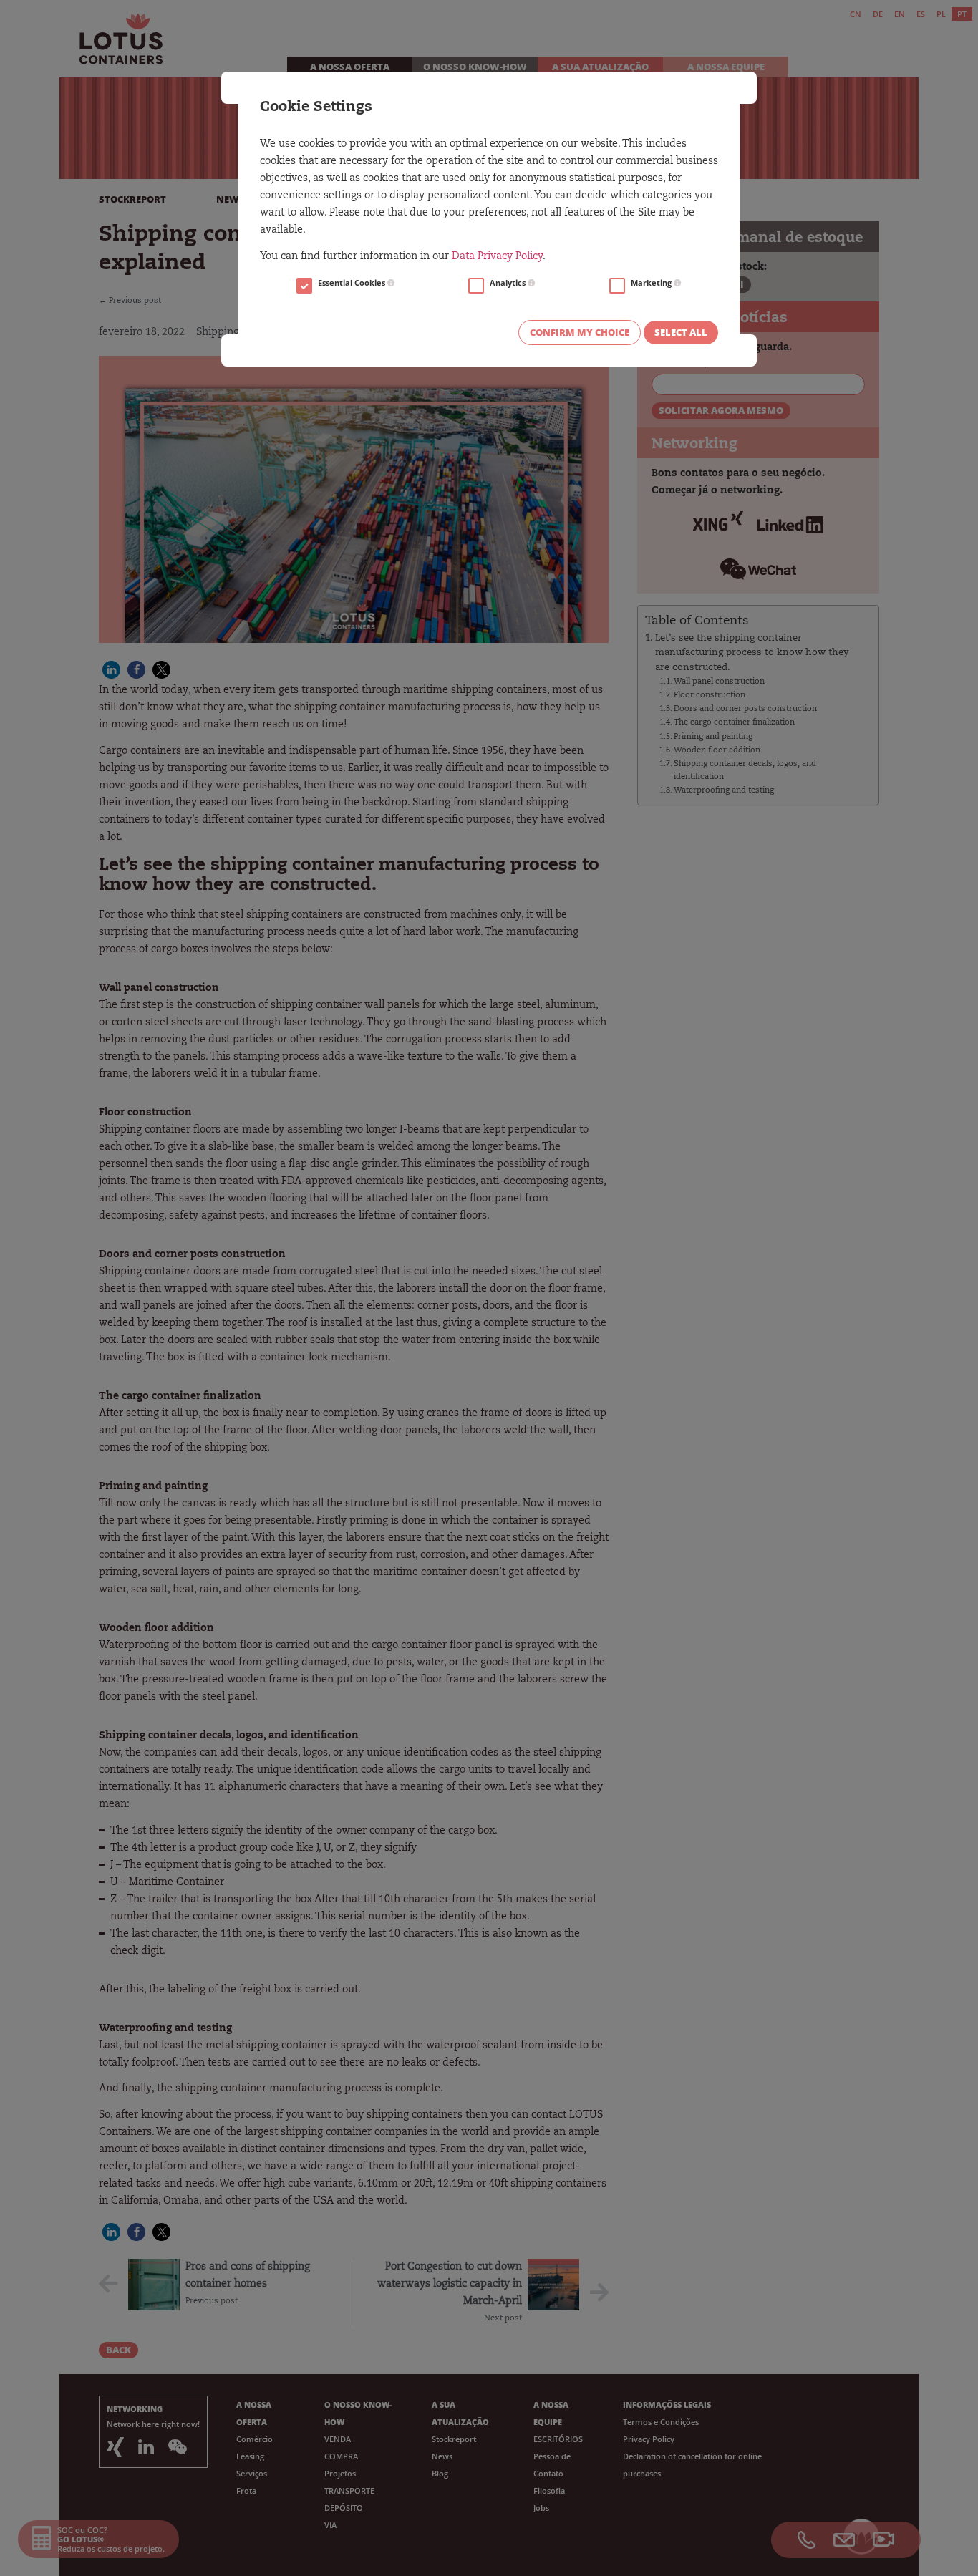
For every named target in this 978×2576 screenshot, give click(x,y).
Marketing (652, 283)
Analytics (509, 283)
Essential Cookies (353, 283)
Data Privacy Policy (497, 257)
